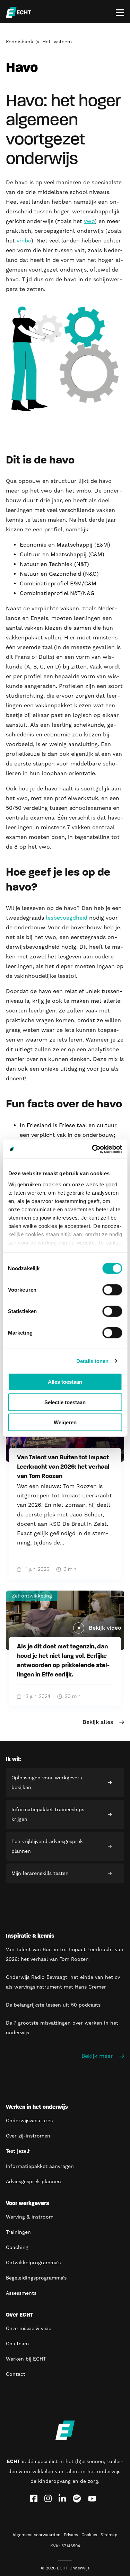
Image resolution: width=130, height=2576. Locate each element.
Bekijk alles (98, 1722)
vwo (89, 221)
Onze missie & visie (29, 2328)
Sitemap (109, 2535)
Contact (16, 2374)
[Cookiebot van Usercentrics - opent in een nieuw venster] (93, 1149)
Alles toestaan (65, 1382)
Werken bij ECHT (26, 2359)
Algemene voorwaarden (36, 2535)
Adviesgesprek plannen (33, 2181)
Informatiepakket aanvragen (40, 2166)
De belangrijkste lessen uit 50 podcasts (53, 2005)
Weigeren (65, 1422)
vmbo (24, 241)
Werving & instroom (30, 2217)
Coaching (17, 2247)
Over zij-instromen (28, 2136)
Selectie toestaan (65, 1402)
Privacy (71, 2535)
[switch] (112, 1290)
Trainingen (18, 2232)
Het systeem (57, 42)
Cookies (89, 2535)
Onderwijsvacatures (29, 2121)
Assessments (21, 2293)
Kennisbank (20, 42)
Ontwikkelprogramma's (33, 2263)
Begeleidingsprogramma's (36, 2278)
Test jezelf (18, 2151)
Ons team (17, 2344)
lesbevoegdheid (67, 918)
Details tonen (92, 1361)
